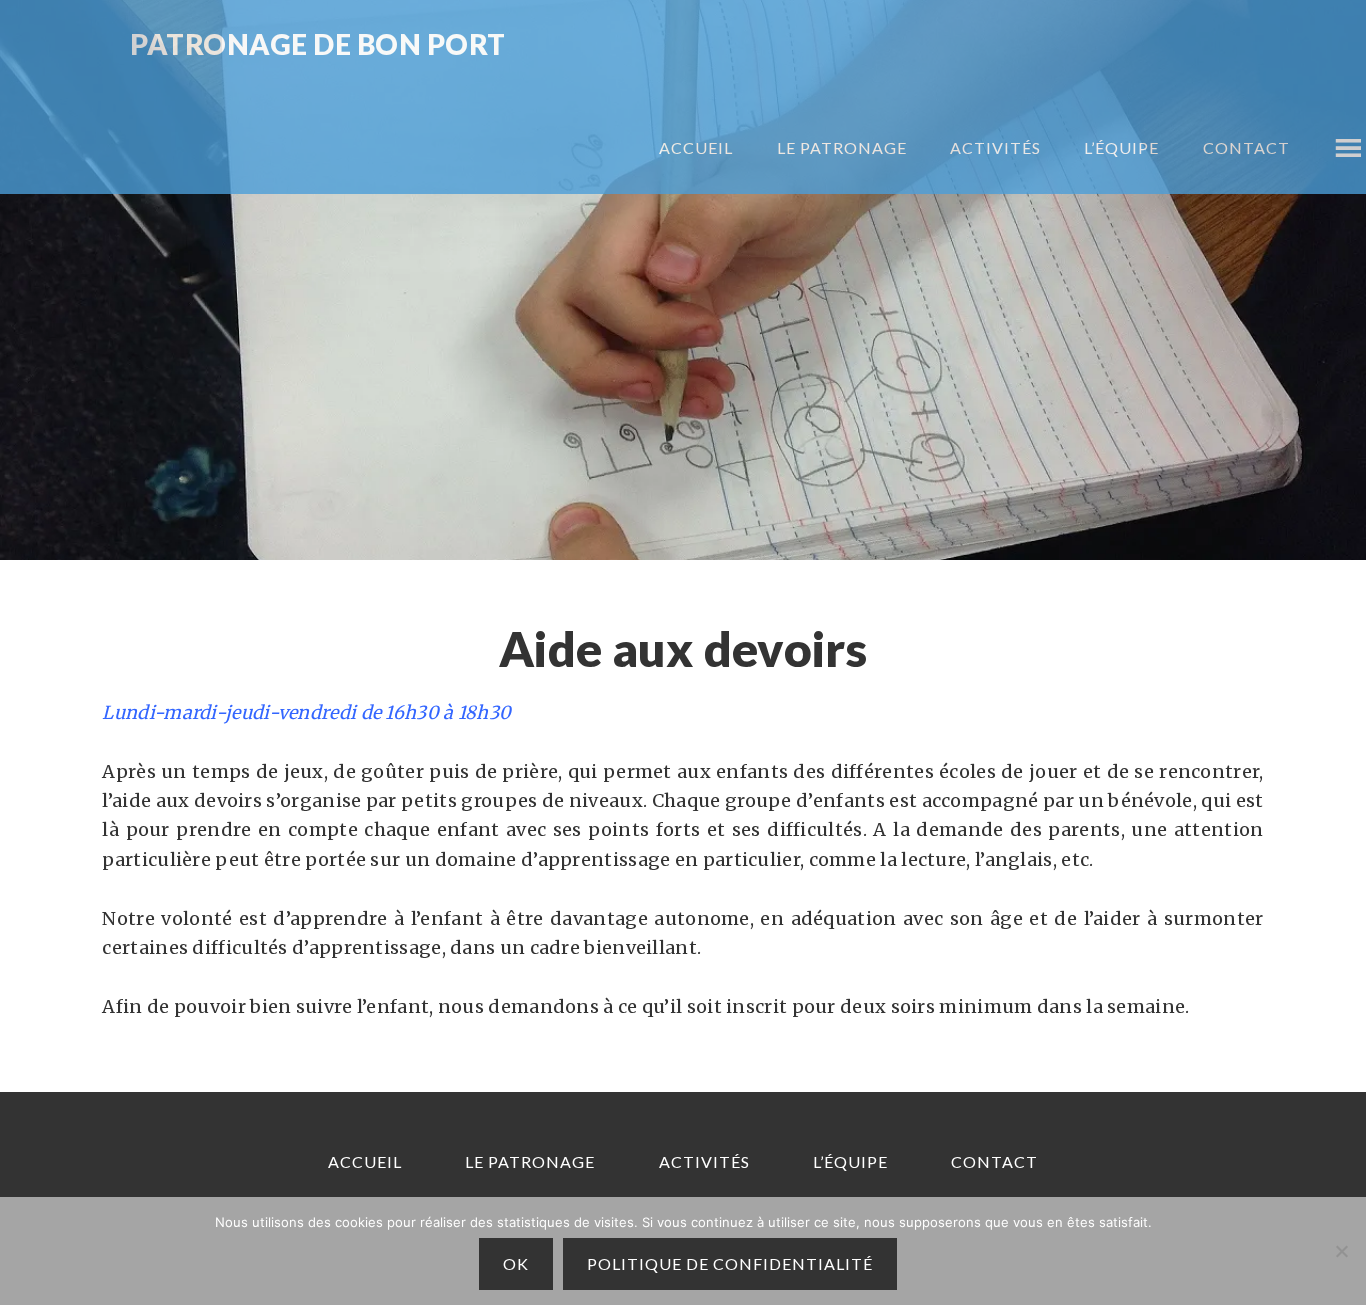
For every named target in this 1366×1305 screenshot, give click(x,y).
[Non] (1341, 1251)
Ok (516, 1263)
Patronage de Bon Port (318, 45)
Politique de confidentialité (730, 1263)
